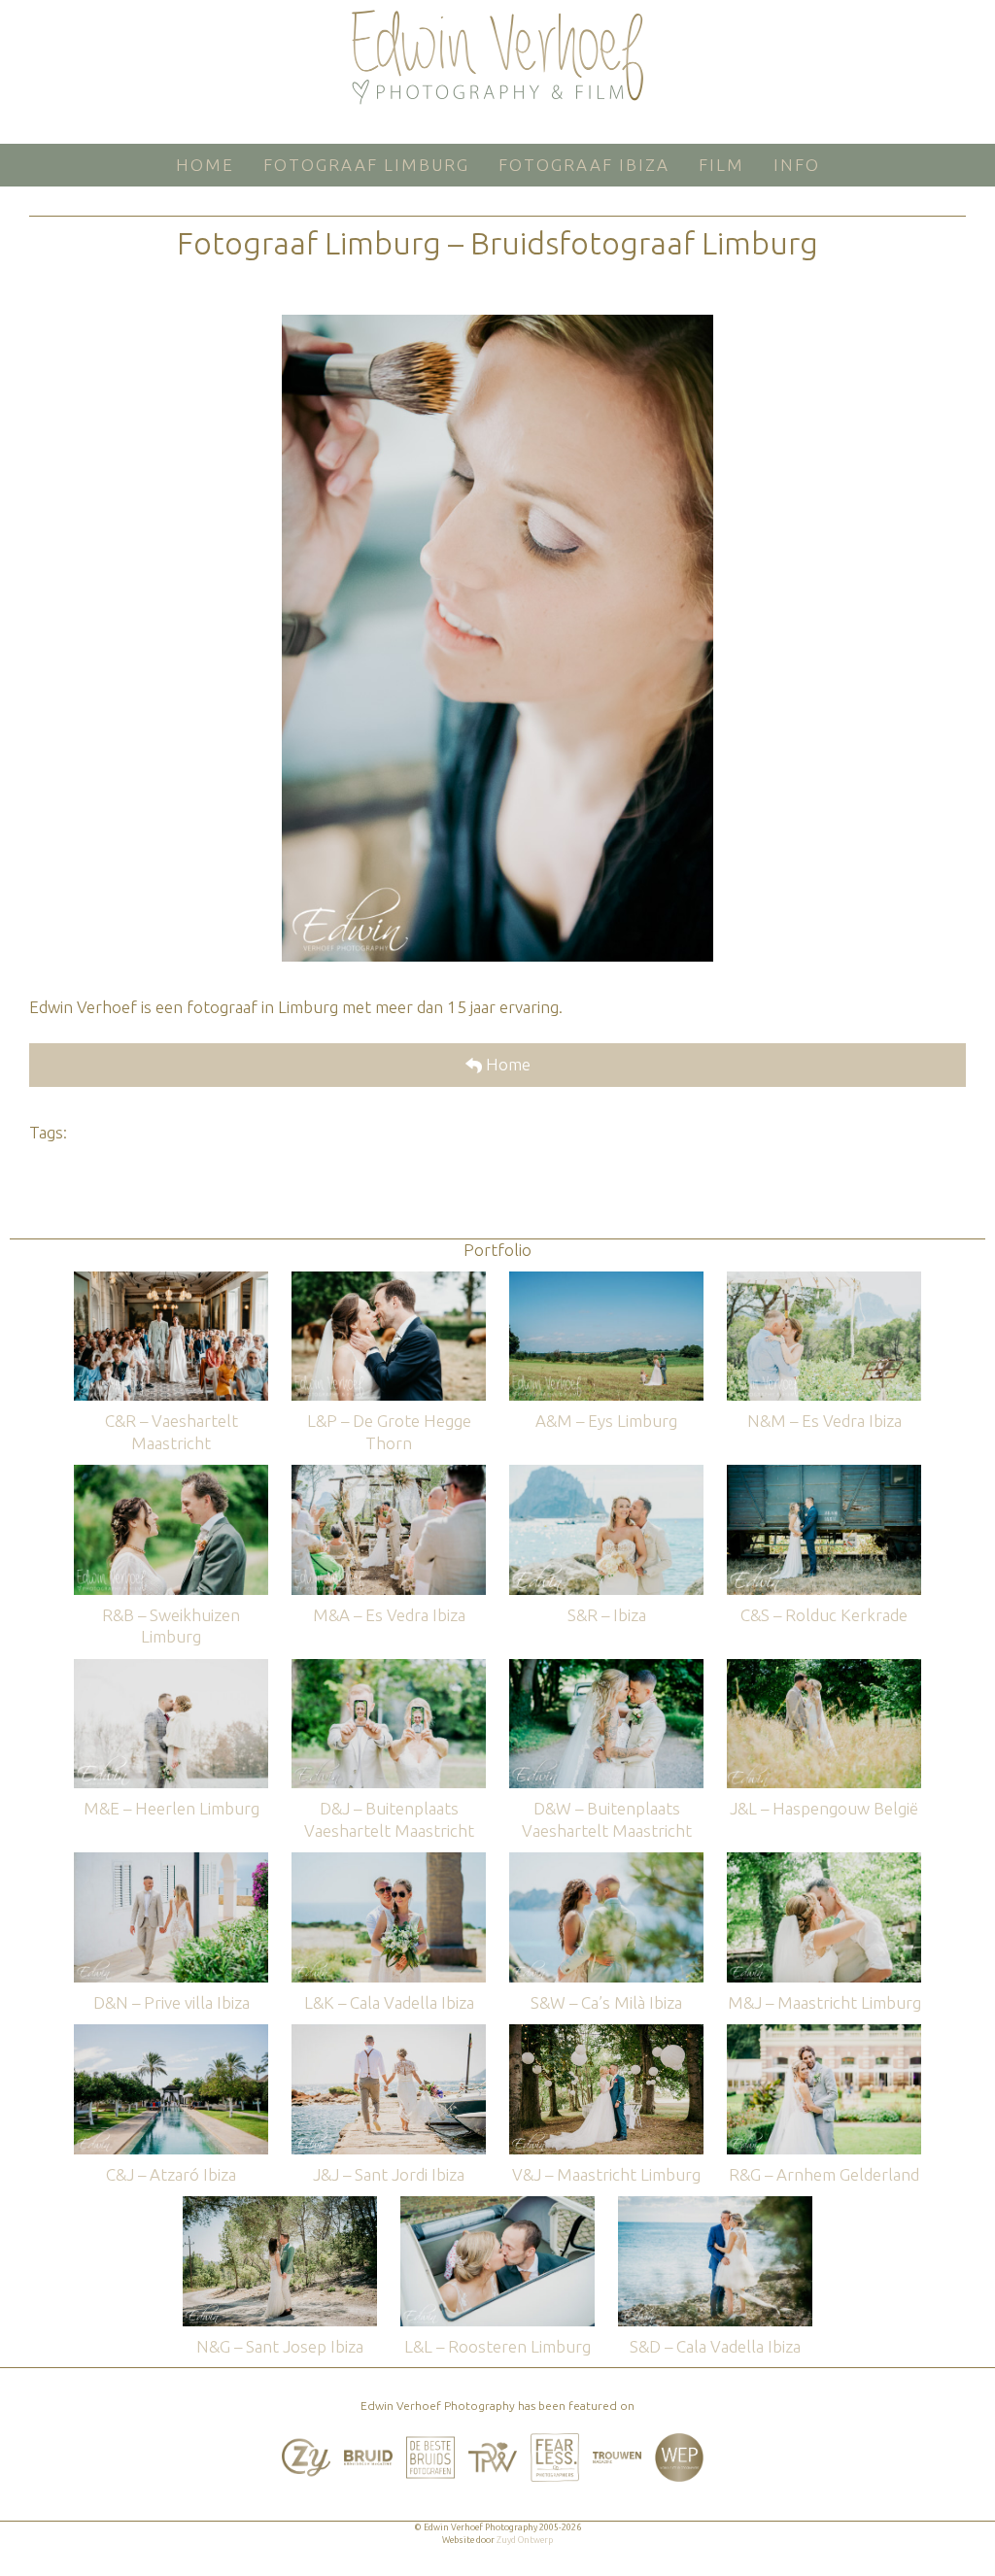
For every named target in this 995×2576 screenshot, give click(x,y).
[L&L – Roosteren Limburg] (497, 2205)
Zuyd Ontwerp (525, 2540)
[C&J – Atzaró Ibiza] (171, 2034)
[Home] (497, 57)
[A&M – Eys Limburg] (606, 1281)
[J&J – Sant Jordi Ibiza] (389, 2034)
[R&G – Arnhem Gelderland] (824, 2034)
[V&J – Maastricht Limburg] (606, 2034)
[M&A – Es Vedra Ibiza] (389, 1474)
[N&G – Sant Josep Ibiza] (280, 2205)
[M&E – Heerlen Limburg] (171, 1668)
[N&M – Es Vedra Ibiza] (824, 1281)
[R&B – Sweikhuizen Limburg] (171, 1474)
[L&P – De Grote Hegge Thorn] (389, 1281)
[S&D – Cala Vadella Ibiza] (715, 2205)
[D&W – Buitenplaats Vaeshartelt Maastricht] (606, 1668)
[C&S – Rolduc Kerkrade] (824, 1474)
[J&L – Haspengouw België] (824, 1668)
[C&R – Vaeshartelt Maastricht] (171, 1281)
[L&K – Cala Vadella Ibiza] (389, 1862)
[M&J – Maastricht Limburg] (824, 1862)
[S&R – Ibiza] (606, 1474)
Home (506, 1064)
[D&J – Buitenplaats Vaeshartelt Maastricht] (389, 1668)
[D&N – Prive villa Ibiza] (171, 1862)
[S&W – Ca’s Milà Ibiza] (606, 1862)
